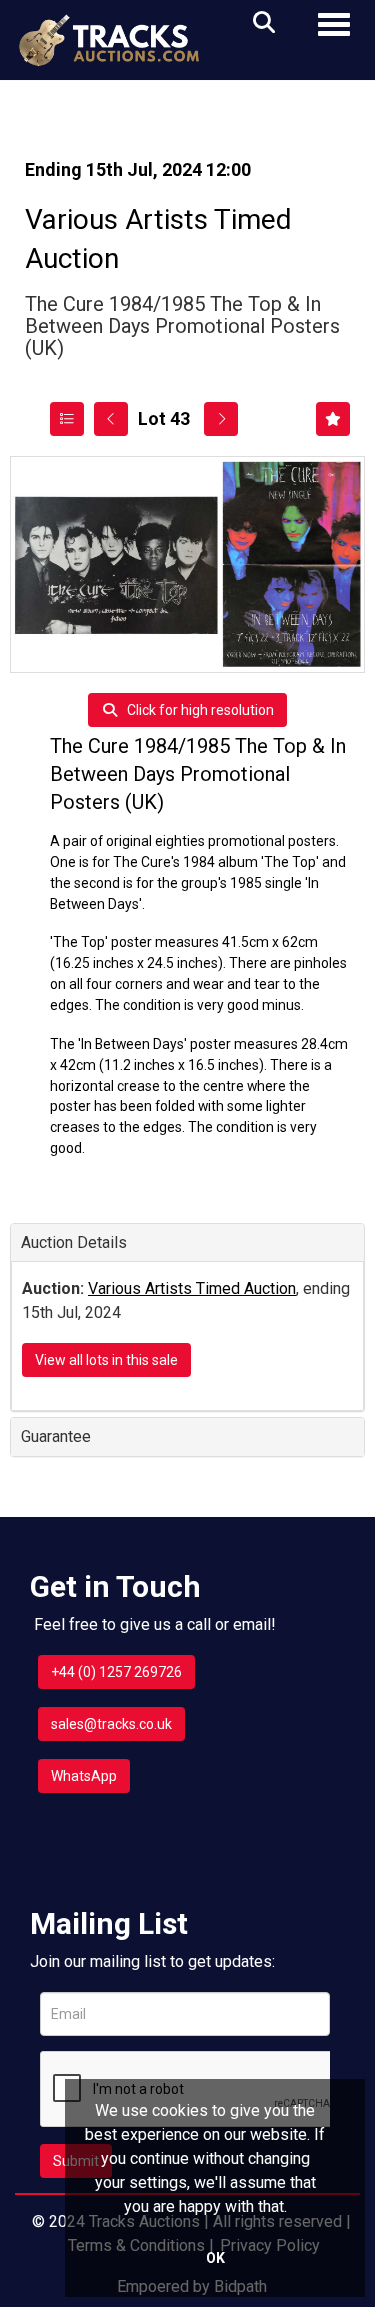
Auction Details (74, 1242)
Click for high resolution (199, 710)
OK (215, 2258)
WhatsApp (84, 1776)
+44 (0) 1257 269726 (116, 1672)
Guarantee (56, 1436)
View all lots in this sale (106, 1360)
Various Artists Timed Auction (192, 1288)
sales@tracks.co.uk (111, 1724)
